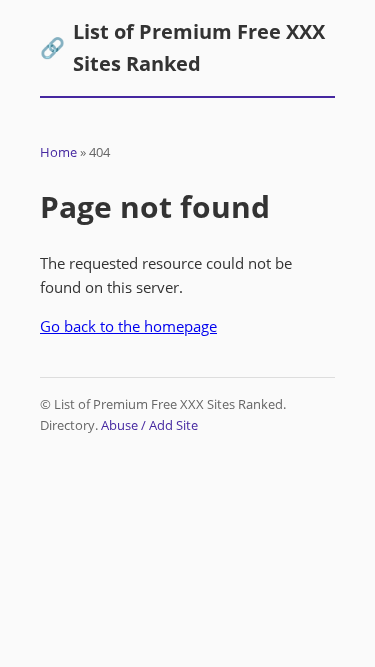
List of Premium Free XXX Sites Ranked (182, 47)
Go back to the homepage (128, 326)
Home (58, 152)
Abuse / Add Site (149, 425)
